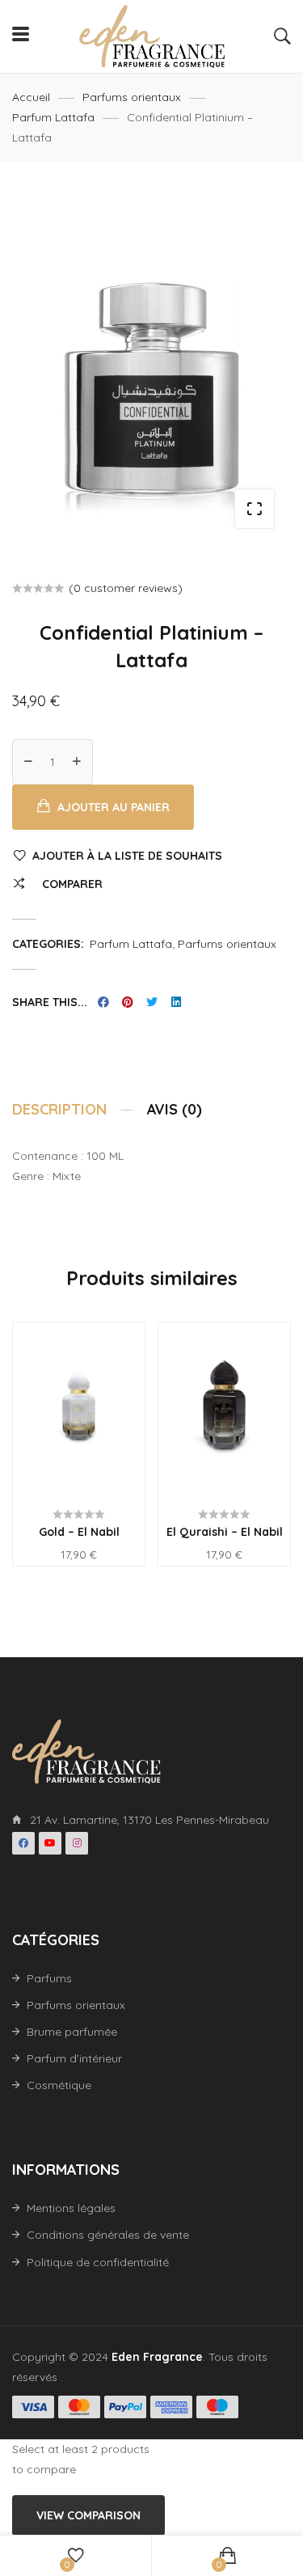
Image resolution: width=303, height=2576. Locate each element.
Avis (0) (175, 1109)
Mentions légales (71, 2208)
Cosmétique (59, 2085)
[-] (28, 762)
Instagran (77, 1843)
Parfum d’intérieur (74, 2058)
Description (59, 1109)
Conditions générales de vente (108, 2235)
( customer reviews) (126, 588)
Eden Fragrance (157, 2357)
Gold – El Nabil (79, 1532)
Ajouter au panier (114, 807)
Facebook (23, 1843)
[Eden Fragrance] (151, 36)
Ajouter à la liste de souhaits (127, 856)
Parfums (49, 1978)
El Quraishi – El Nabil (225, 1532)
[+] (77, 762)
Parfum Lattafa (53, 117)
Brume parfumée (72, 2032)
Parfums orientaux (132, 97)
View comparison (88, 2515)
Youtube (50, 1843)
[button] (255, 509)
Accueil (31, 97)
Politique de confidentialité (98, 2262)
